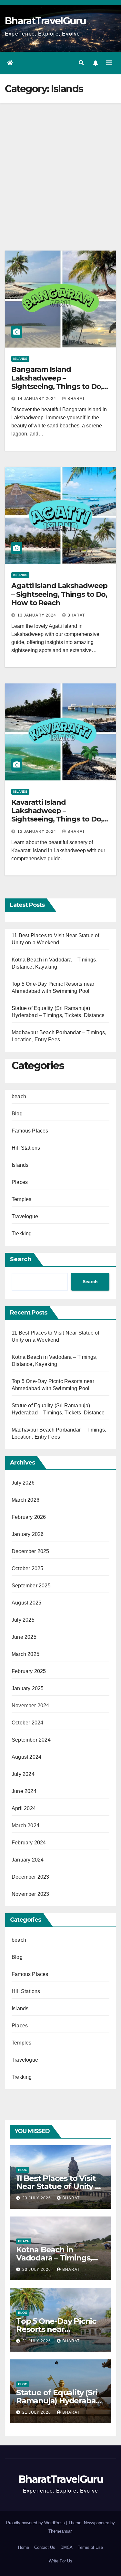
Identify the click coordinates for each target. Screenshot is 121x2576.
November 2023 (30, 1894)
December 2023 (30, 1877)
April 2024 (24, 1808)
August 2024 (26, 1757)
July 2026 (23, 1483)
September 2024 (31, 1740)
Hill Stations (26, 1148)
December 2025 (30, 1551)
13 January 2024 (37, 615)
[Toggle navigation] (109, 63)
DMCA (66, 2547)
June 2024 (24, 1791)
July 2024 (23, 1774)
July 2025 (23, 1620)
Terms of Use (90, 2547)
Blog (17, 1114)
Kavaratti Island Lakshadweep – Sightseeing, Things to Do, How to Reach (57, 815)
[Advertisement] (60, 167)
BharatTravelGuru (45, 21)
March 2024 (25, 1825)
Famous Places (30, 1131)
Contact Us (45, 2547)
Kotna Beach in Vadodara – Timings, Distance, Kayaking (54, 2258)
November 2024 (30, 1706)
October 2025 (27, 1568)
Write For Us (60, 2561)
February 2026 (29, 1517)
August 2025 (26, 1603)
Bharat (76, 399)
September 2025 (31, 1586)
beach (19, 1096)
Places (20, 1182)
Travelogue (25, 1216)
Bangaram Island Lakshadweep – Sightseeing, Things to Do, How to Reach (57, 382)
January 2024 (28, 1860)
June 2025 (24, 1637)
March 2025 (25, 1654)
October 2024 (27, 1723)
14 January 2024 (37, 399)
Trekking (22, 1234)
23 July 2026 (37, 2198)
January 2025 (28, 1688)
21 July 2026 (37, 2341)
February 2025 (29, 1671)
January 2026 (28, 1534)
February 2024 (29, 1843)
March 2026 (25, 1500)
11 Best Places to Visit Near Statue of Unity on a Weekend (60, 2186)
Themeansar (60, 2531)
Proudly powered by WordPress (36, 2523)
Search (21, 1259)
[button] (81, 63)
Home (24, 2547)
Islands (20, 359)
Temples (21, 1199)
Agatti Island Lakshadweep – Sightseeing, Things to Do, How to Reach (59, 594)
